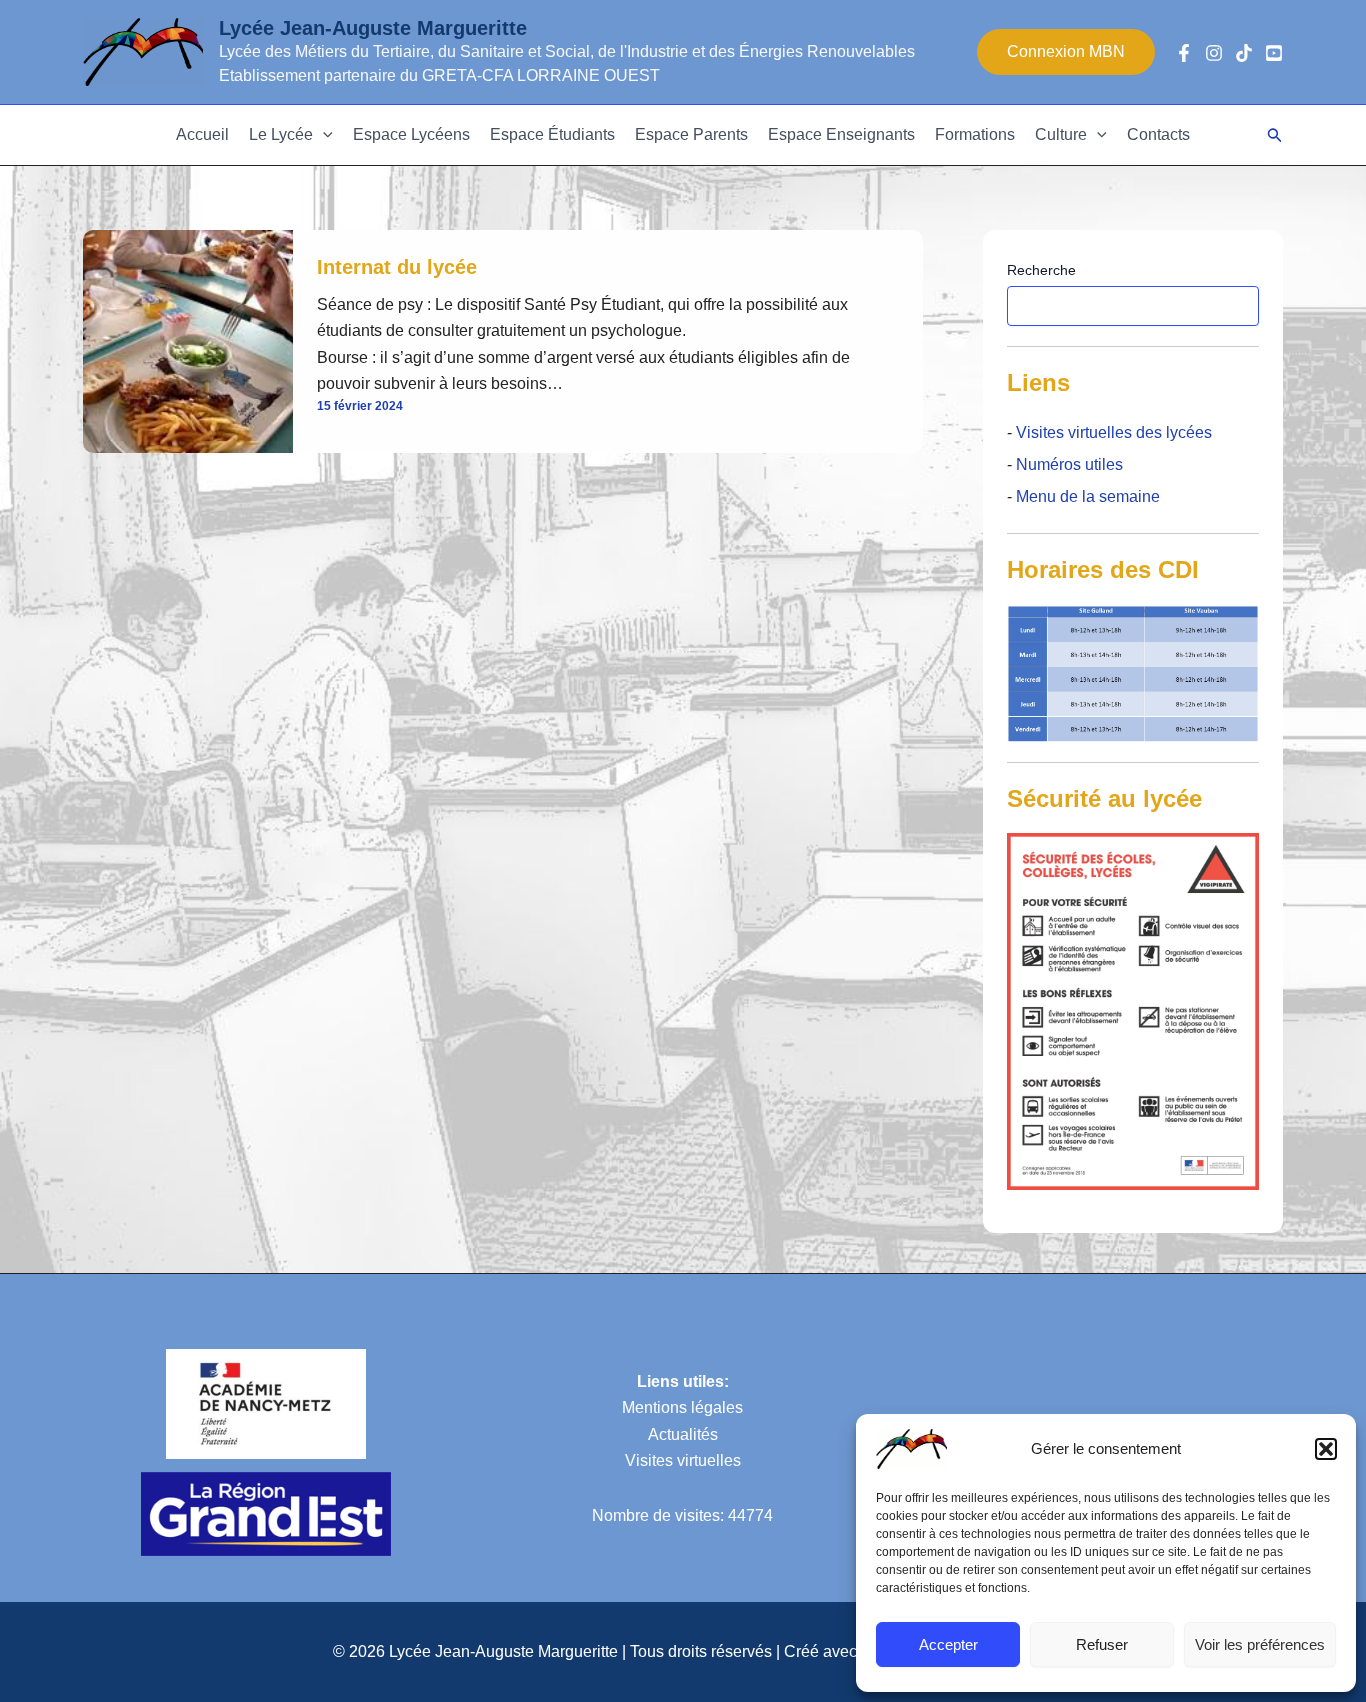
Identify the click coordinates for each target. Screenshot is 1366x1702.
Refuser (1102, 1644)
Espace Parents (691, 134)
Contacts (1158, 134)
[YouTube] (1274, 53)
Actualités (683, 1434)
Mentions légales (682, 1407)
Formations (975, 134)
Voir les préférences (1260, 1644)
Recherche (1041, 270)
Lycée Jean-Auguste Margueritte (373, 28)
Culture (1061, 134)
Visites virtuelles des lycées (1112, 432)
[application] (323, 135)
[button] (1326, 1449)
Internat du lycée (397, 267)
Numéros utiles (1069, 464)
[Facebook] (1184, 53)
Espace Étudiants (552, 134)
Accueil (202, 134)
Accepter (948, 1644)
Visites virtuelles (683, 1460)
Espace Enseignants (841, 134)
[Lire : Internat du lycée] (188, 340)
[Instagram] (1214, 53)
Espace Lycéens (411, 134)
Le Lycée (281, 134)
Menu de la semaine (1088, 496)
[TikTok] (1244, 53)
